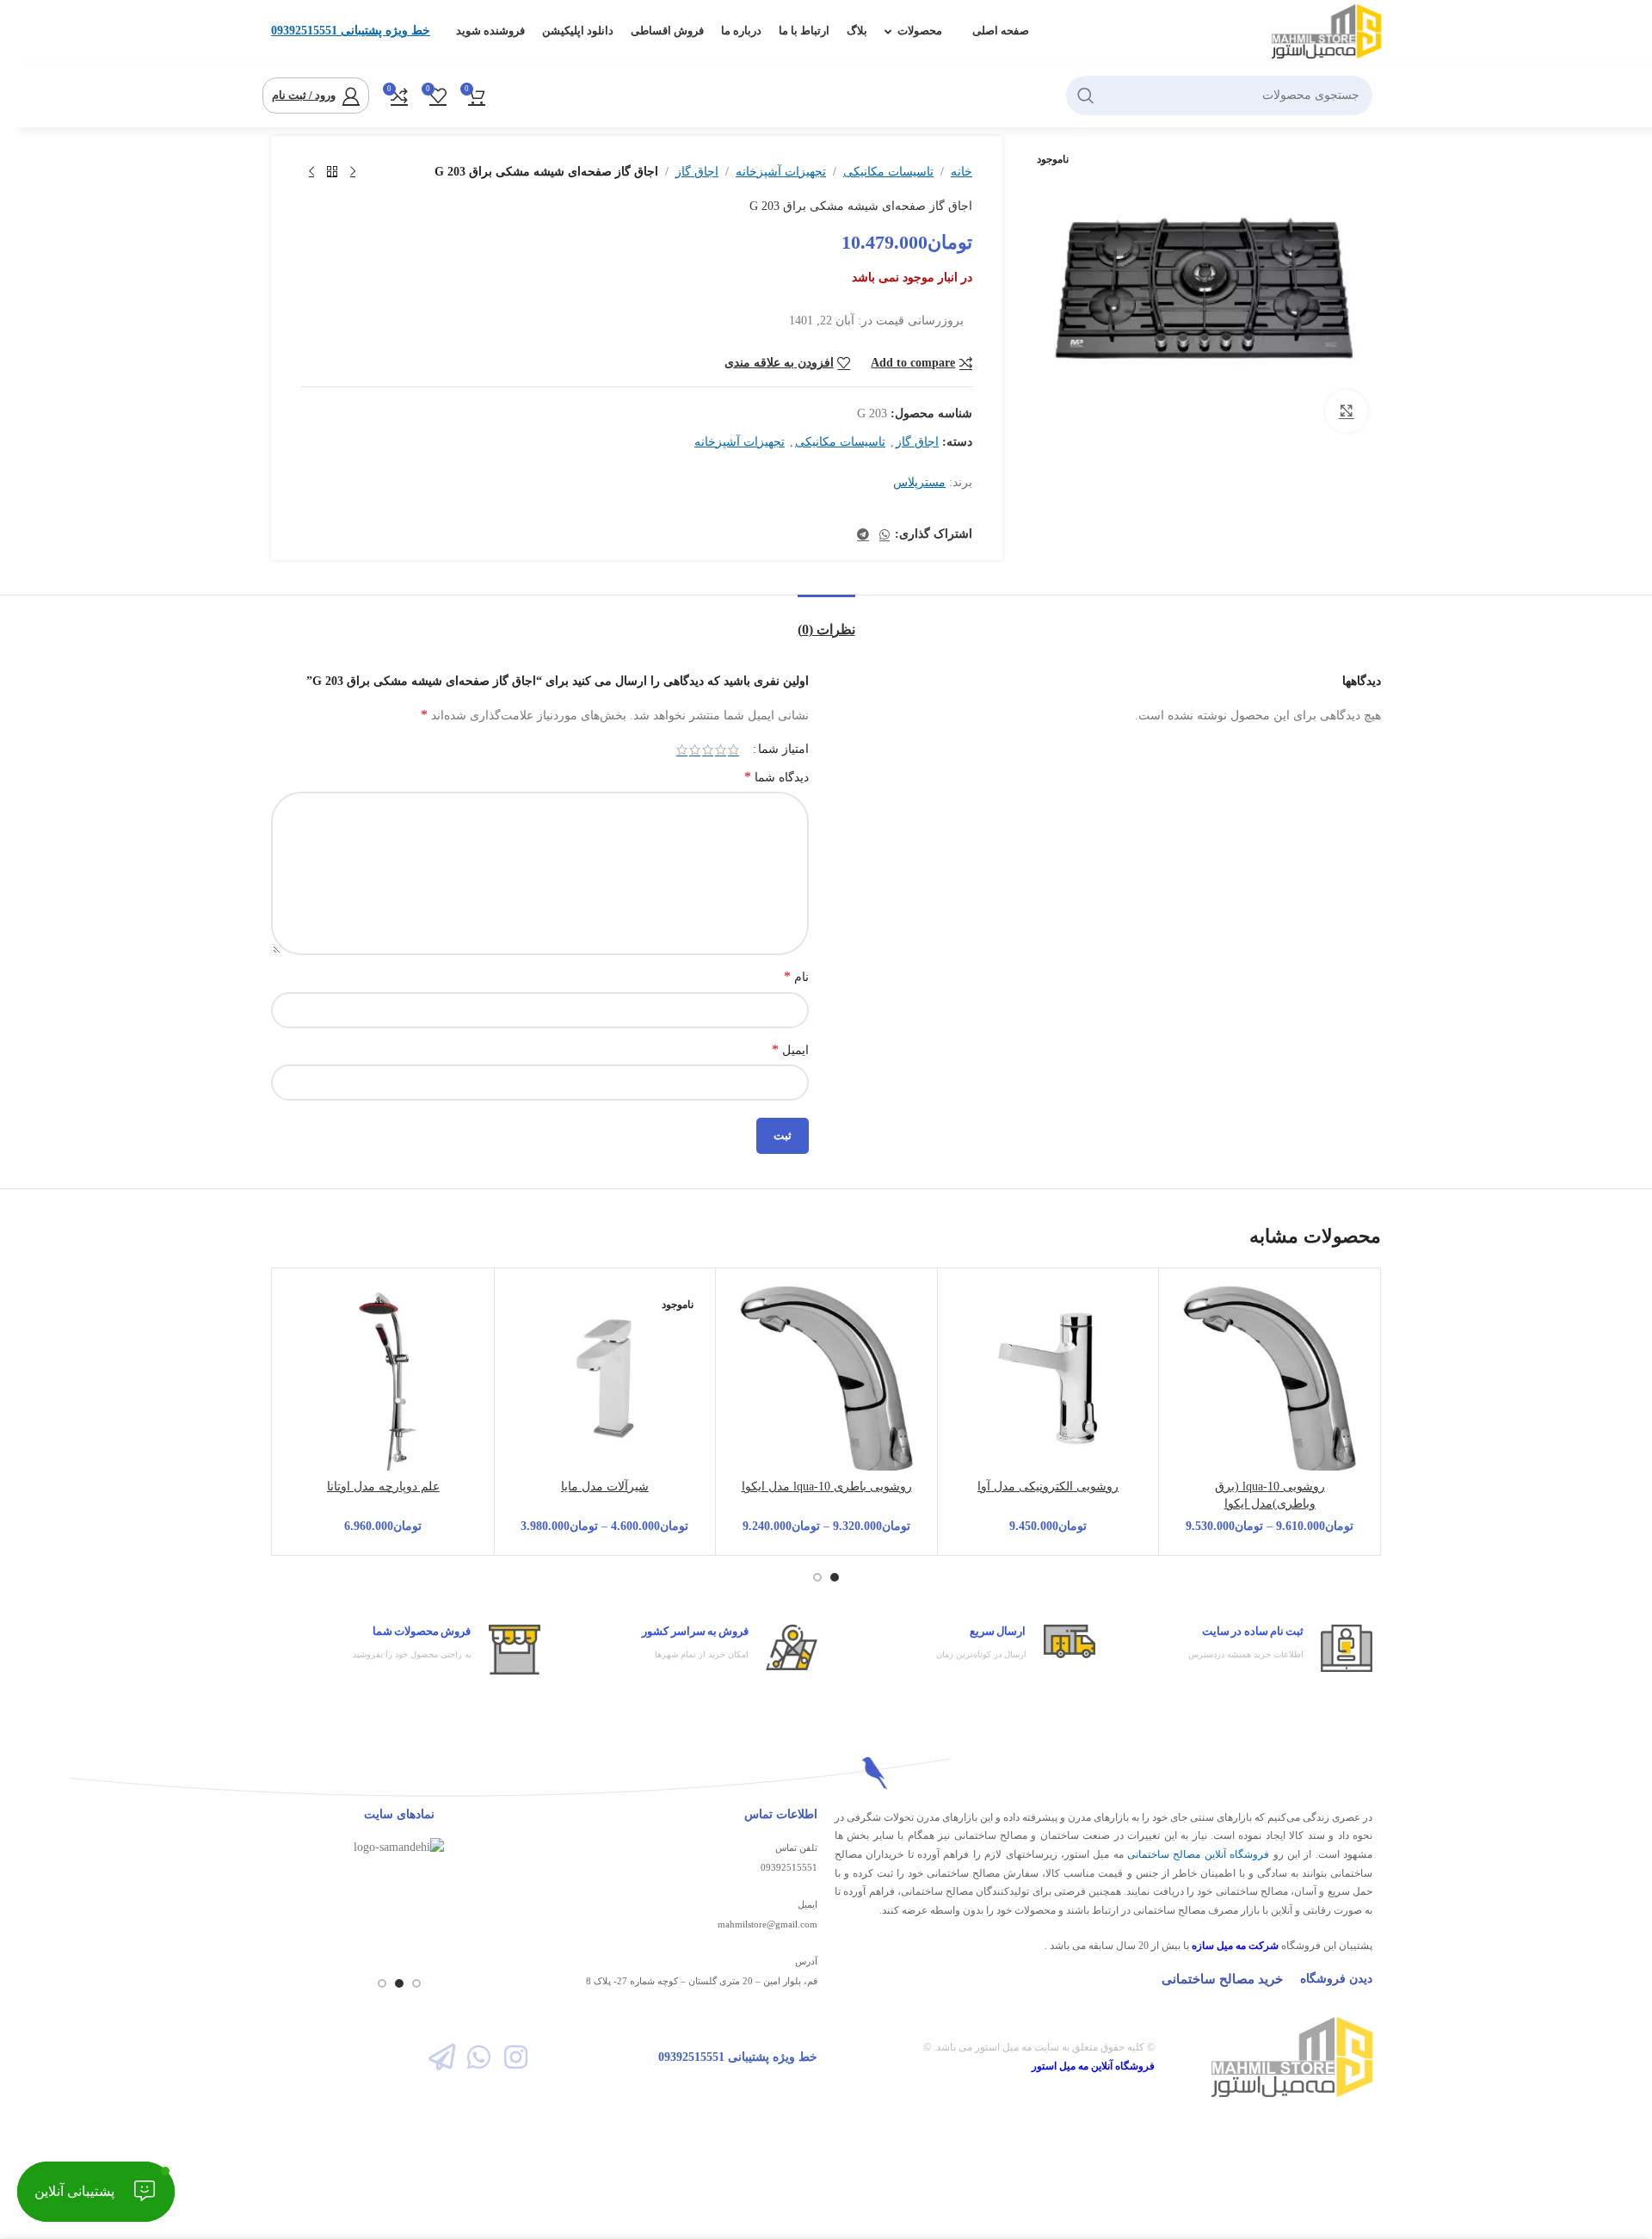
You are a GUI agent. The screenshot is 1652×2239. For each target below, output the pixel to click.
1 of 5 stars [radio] (734, 749)
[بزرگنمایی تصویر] (1347, 411)
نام (796, 976)
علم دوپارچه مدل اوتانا (383, 1486)
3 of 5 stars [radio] (708, 749)
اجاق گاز (697, 172)
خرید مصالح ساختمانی (1222, 1979)
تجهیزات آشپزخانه (781, 172)
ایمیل (790, 1049)
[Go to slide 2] (817, 1577)
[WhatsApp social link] (885, 535)
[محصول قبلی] (353, 172)
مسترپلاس (919, 482)
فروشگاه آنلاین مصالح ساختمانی (1198, 1854)
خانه (962, 172)
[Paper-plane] (441, 2057)
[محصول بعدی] (311, 172)
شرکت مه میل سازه (1235, 1946)
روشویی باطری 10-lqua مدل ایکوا (827, 1486)
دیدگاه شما (777, 777)
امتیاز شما (783, 749)
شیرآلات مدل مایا (605, 1486)
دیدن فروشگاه (1336, 1979)
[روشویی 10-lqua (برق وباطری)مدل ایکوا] (1270, 1379)
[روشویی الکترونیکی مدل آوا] (1048, 1379)
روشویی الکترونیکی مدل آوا (1048, 1486)
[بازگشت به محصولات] (332, 172)
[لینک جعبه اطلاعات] (1243, 1648)
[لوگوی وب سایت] (1326, 31)
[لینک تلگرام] (863, 535)
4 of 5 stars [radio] (695, 749)
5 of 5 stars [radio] (682, 749)
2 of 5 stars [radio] (721, 749)
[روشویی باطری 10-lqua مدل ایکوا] (826, 1379)
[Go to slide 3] (382, 1983)
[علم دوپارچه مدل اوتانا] (383, 1379)
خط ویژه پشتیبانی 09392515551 (351, 31)
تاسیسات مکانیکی (888, 172)
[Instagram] (516, 2057)
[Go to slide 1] (835, 1577)
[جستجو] (1086, 96)
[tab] (826, 621)
